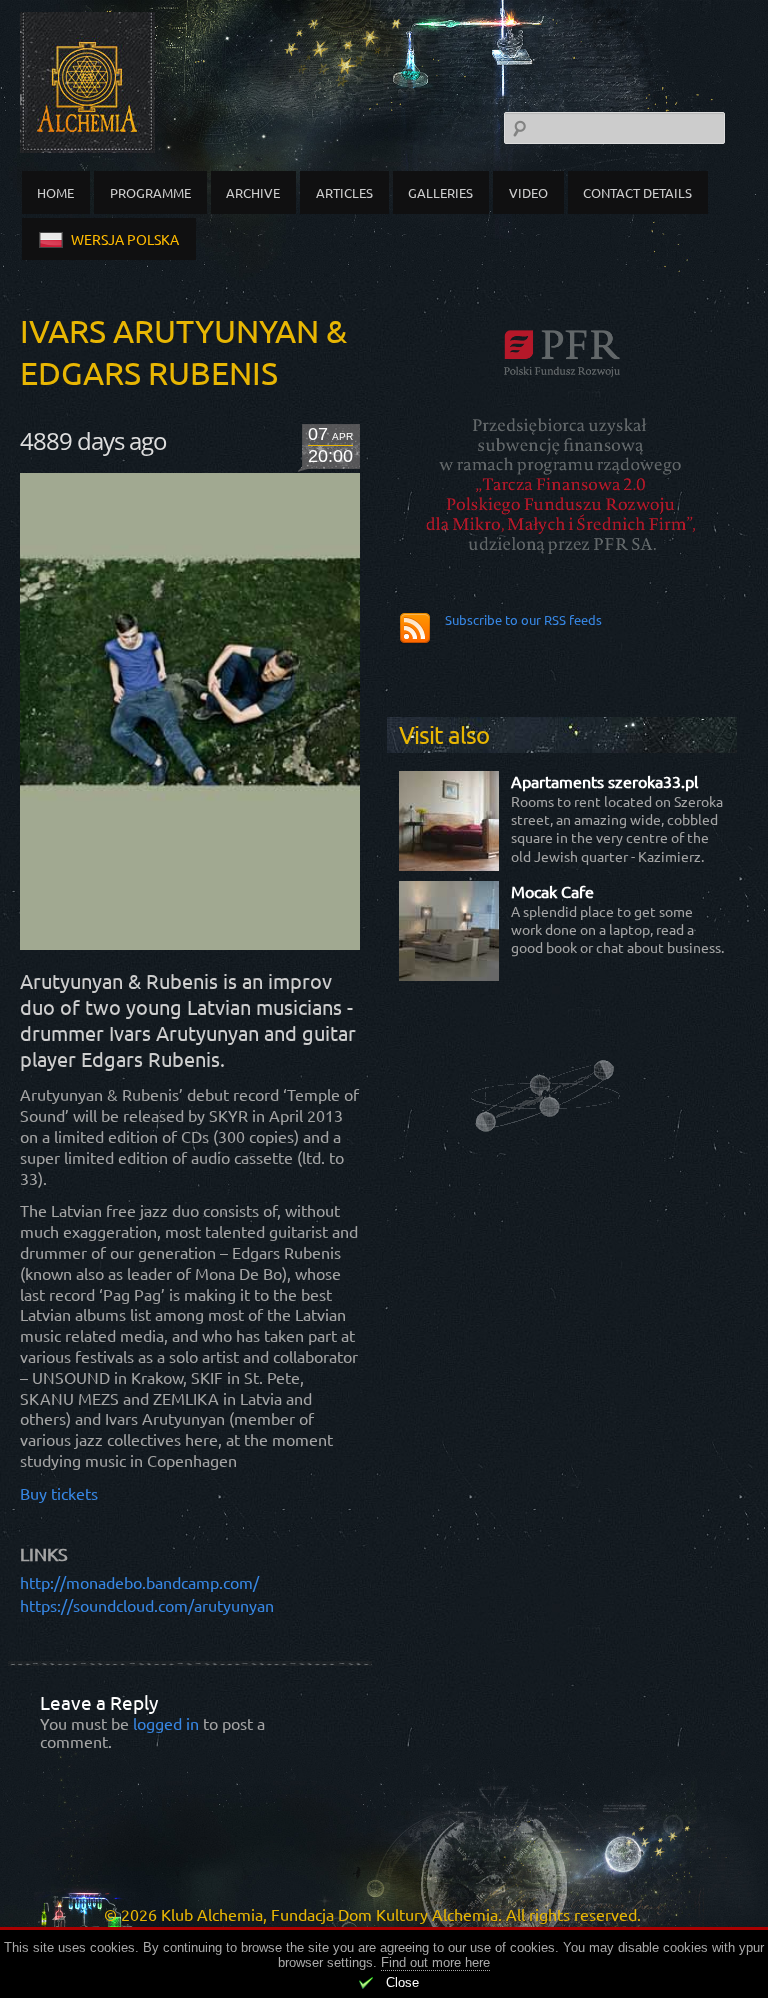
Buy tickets (59, 1493)
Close (402, 1982)
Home (55, 192)
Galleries (440, 192)
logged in (166, 1723)
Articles (344, 192)
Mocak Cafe (552, 891)
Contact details (637, 192)
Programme (150, 192)
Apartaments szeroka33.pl (604, 781)
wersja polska (125, 239)
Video (528, 192)
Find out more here (435, 1962)
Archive (253, 192)
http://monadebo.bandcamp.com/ (139, 1582)
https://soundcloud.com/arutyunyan (147, 1605)
